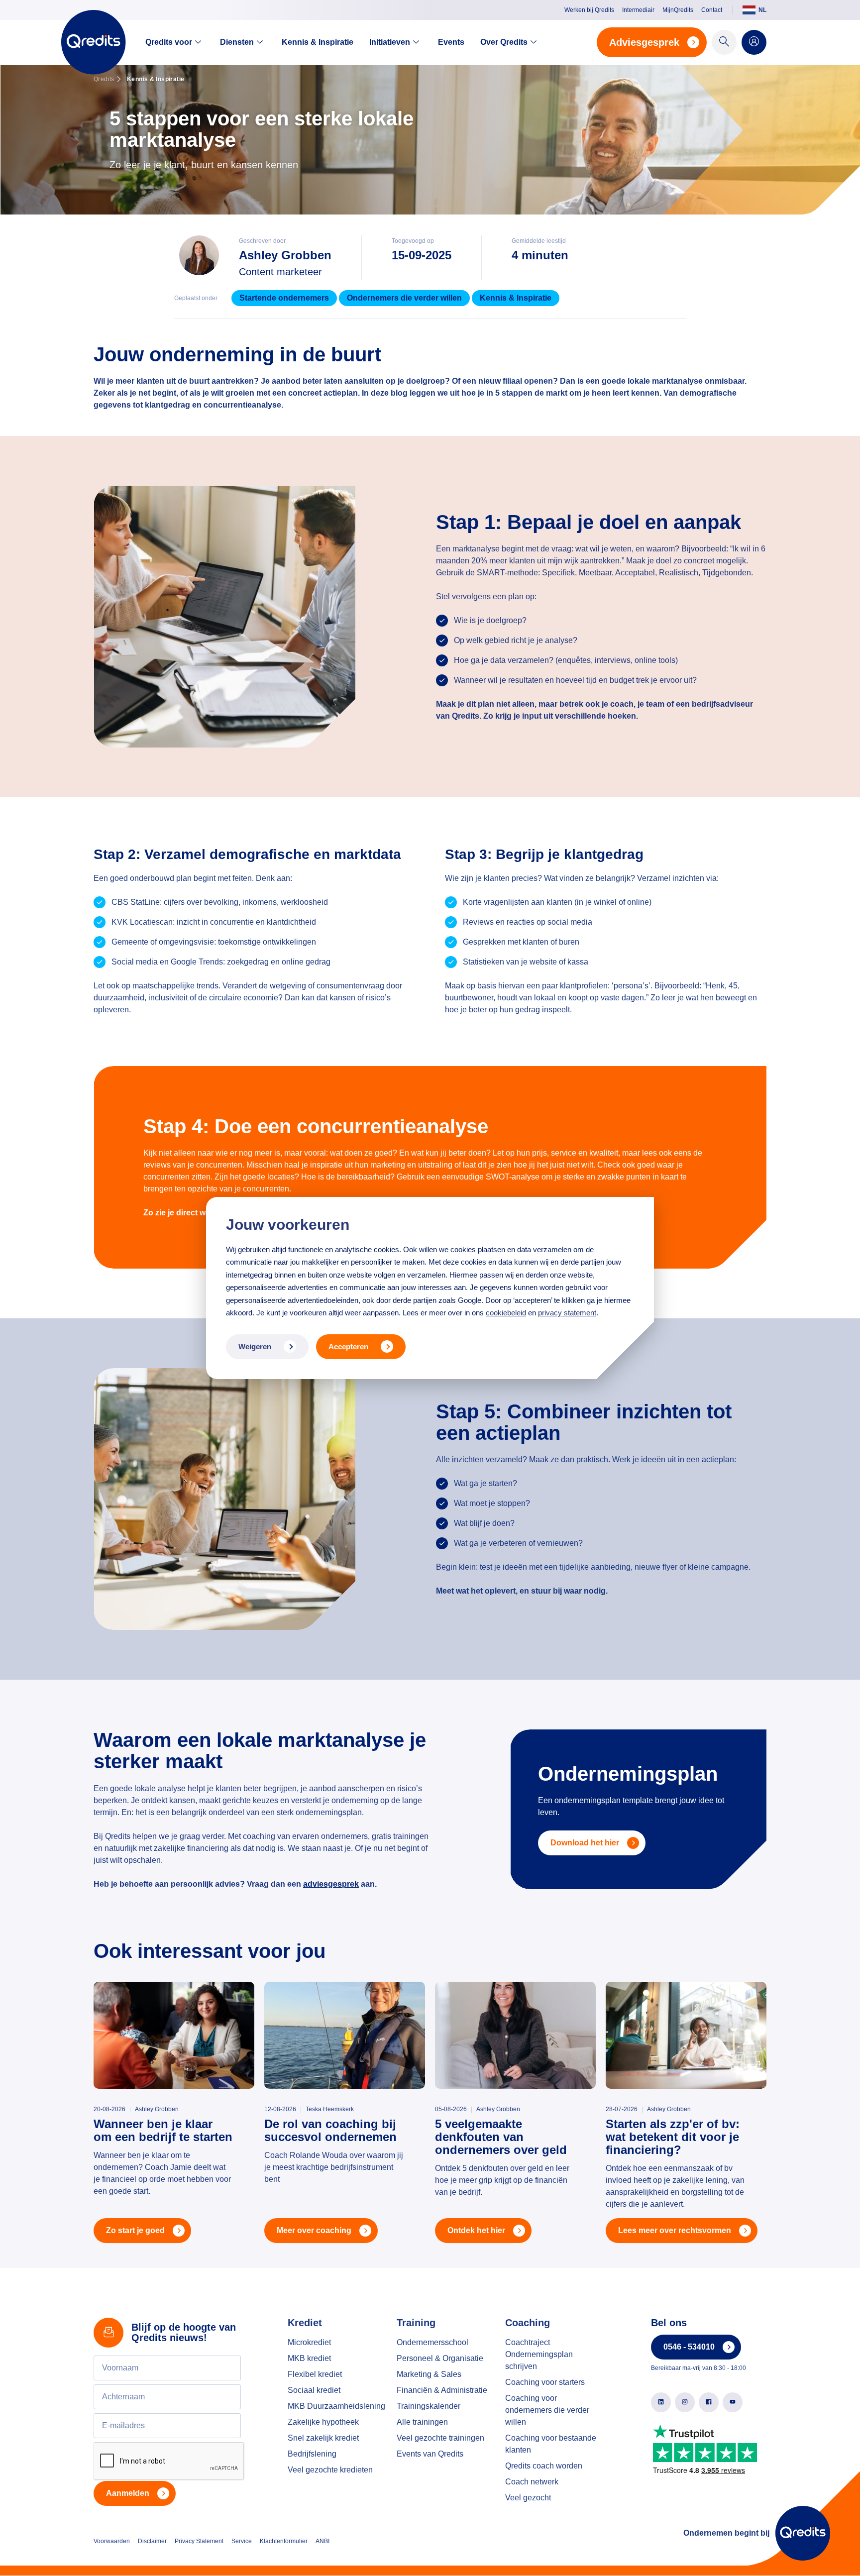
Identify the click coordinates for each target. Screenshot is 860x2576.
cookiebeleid (506, 1313)
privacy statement (567, 1313)
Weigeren (255, 1346)
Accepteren (348, 1346)
